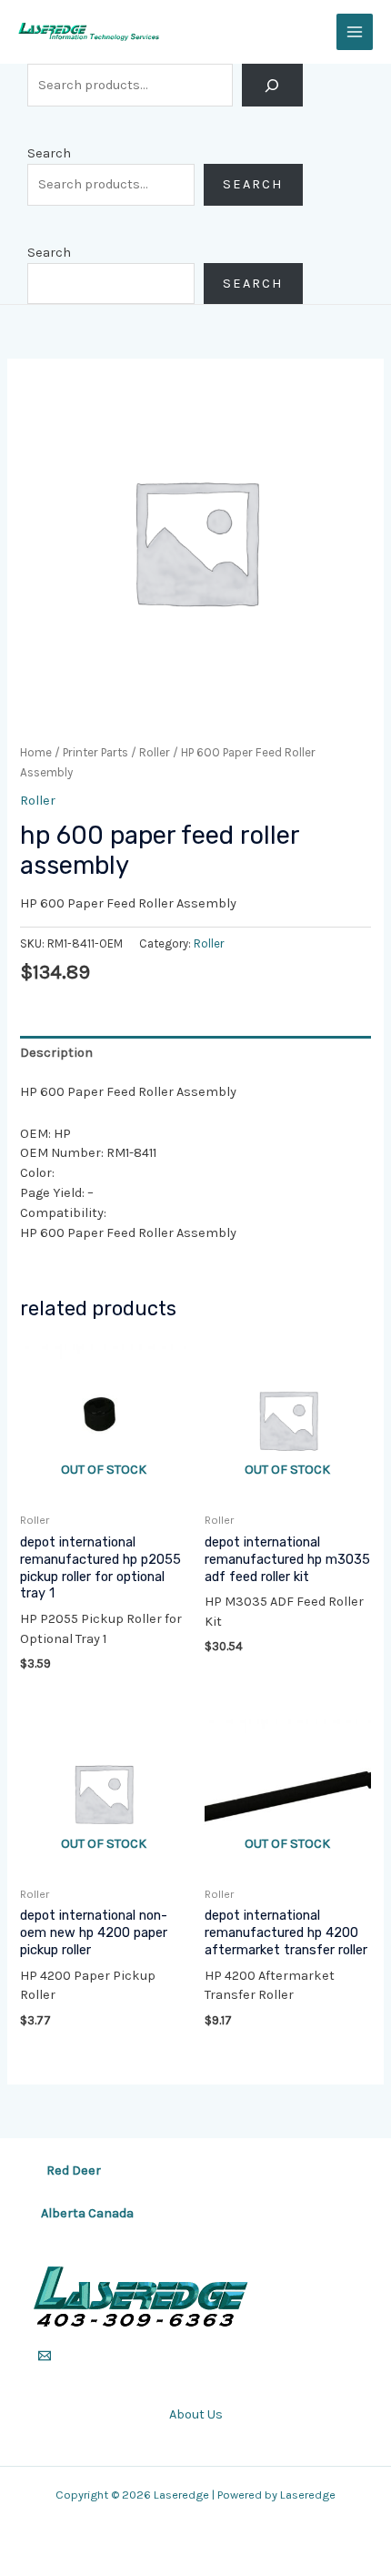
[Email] (45, 2356)
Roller (155, 752)
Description (56, 1053)
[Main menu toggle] (355, 32)
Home (36, 752)
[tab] (195, 1052)
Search (49, 153)
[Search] (272, 85)
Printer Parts (95, 752)
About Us (196, 2414)
